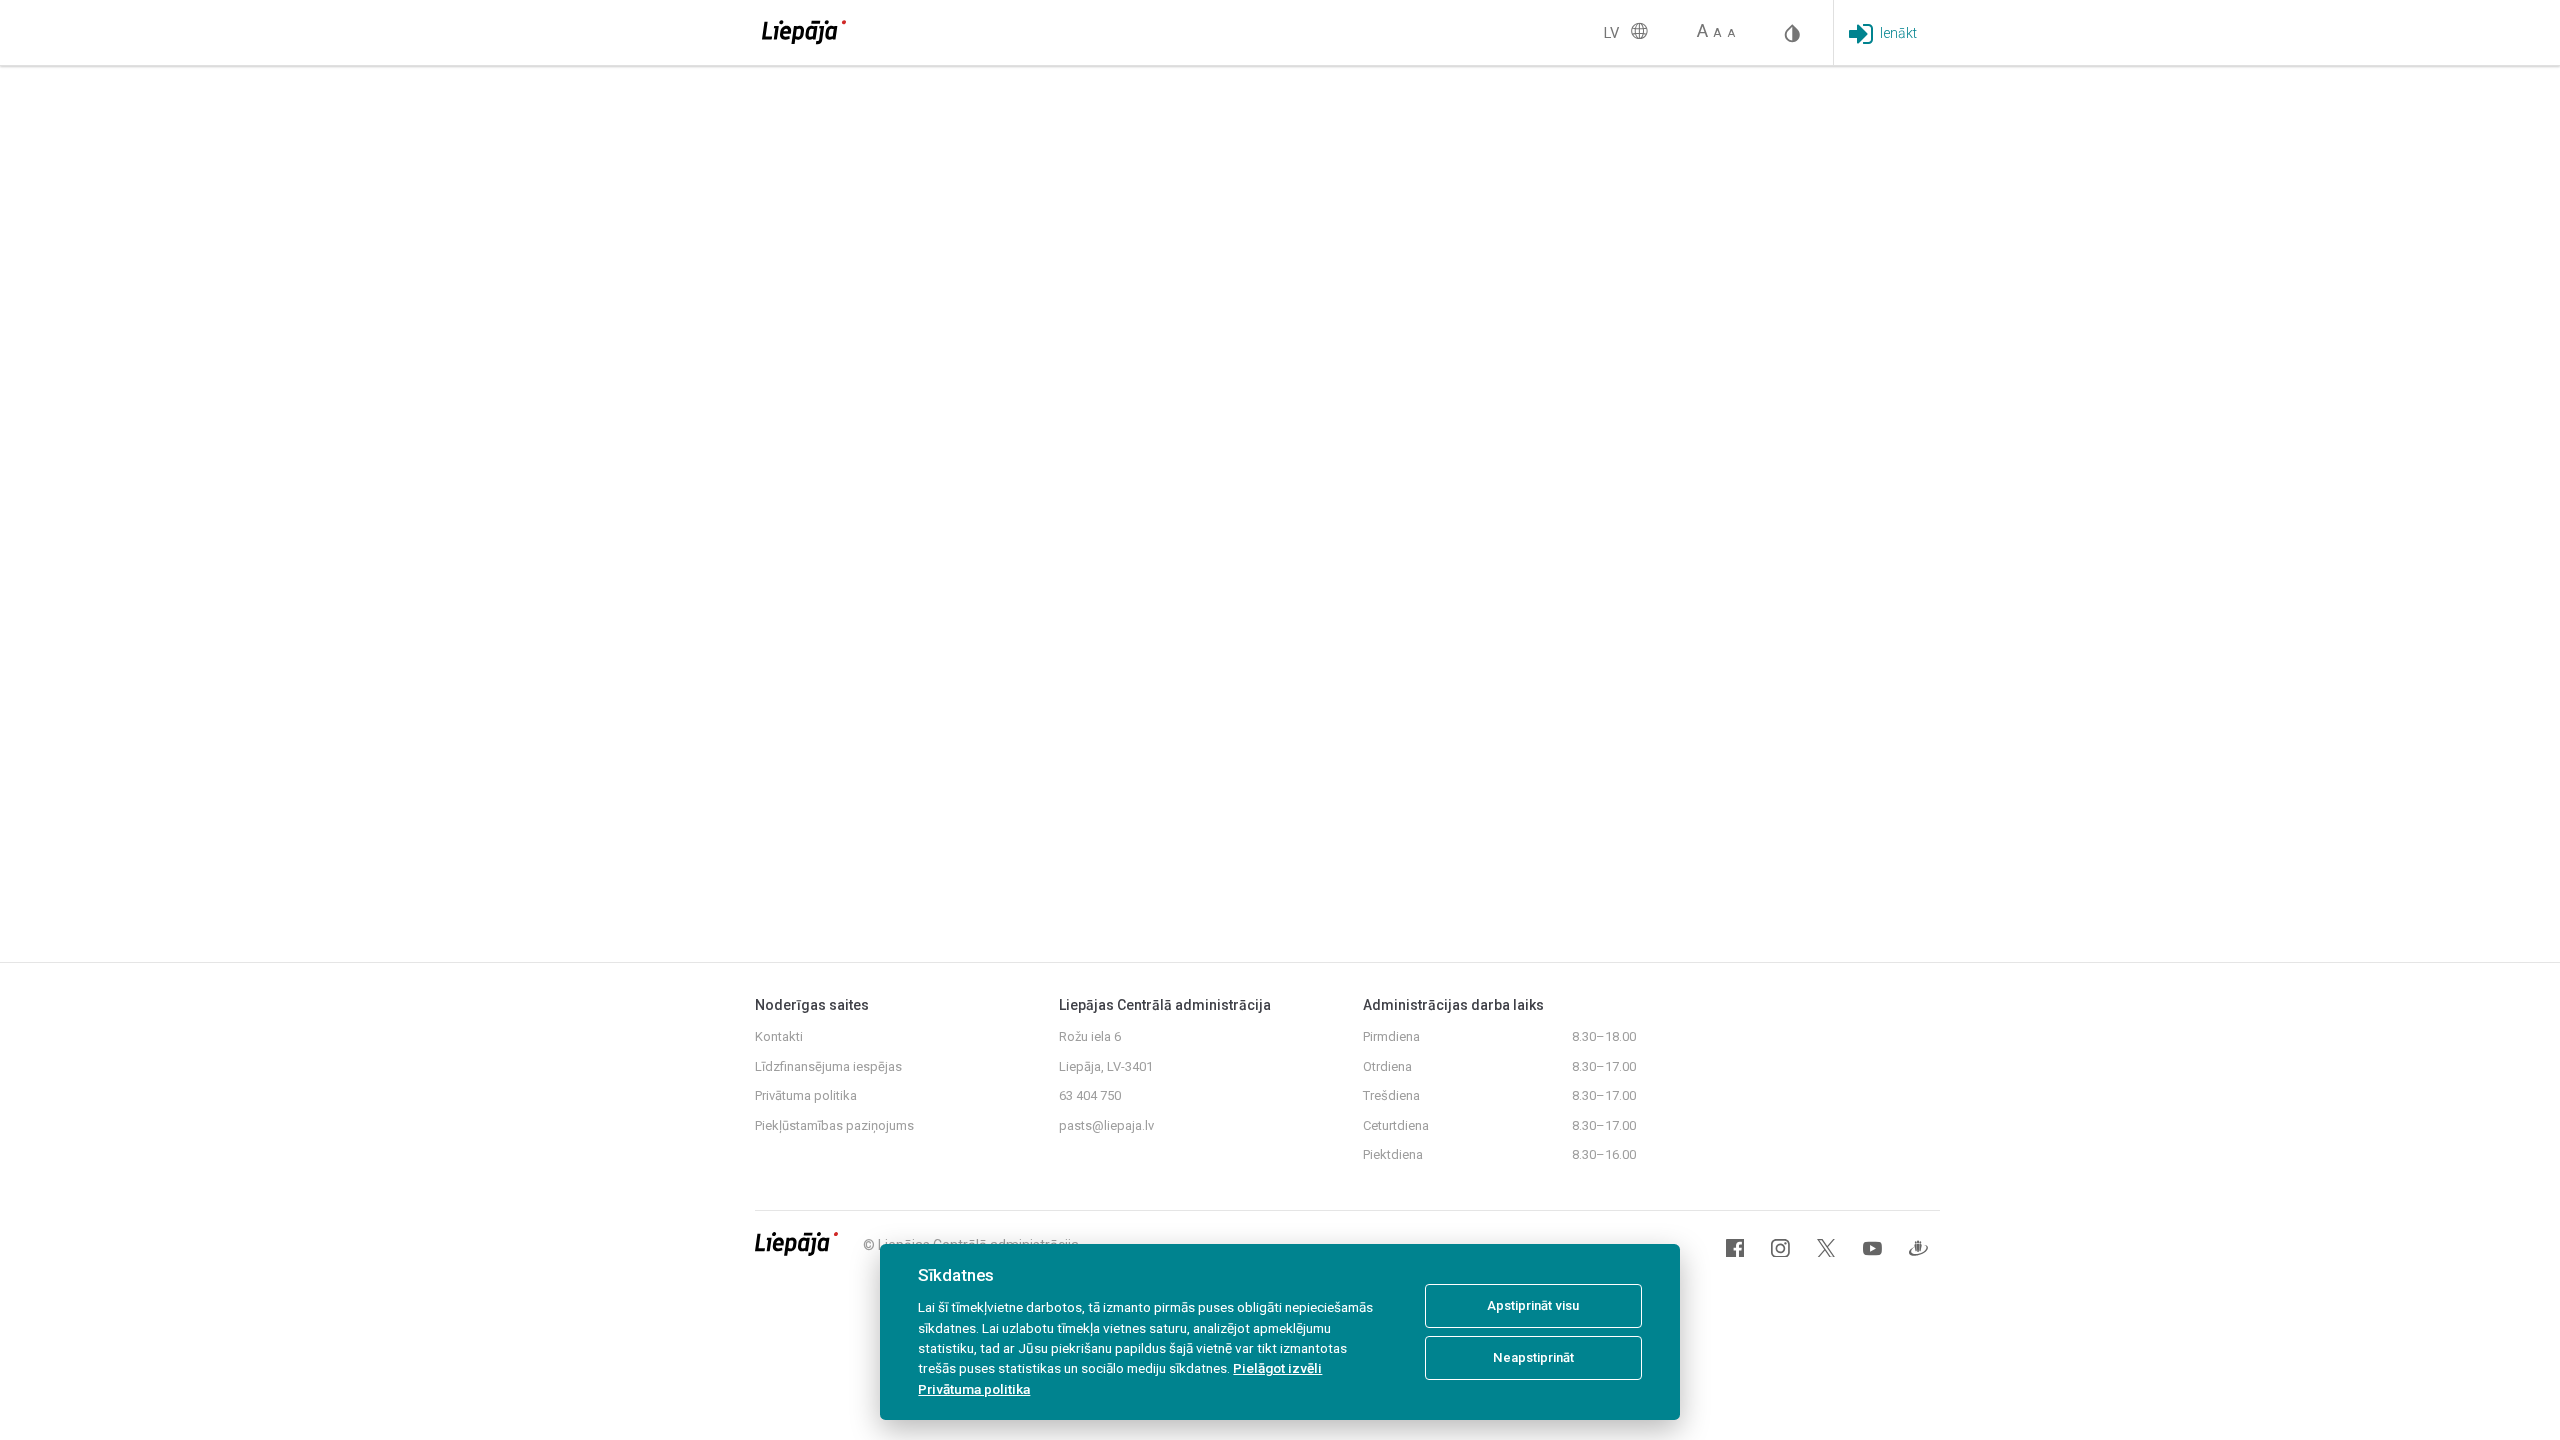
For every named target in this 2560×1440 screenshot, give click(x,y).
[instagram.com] (1780, 1248)
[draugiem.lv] (1918, 1248)
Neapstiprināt (1533, 1357)
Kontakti (779, 1036)
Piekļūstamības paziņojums (834, 1125)
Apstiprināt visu (1533, 1305)
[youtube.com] (1872, 1248)
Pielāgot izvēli (1277, 1368)
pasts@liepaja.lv (1106, 1125)
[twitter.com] (1826, 1248)
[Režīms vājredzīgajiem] (1792, 32)
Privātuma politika (806, 1095)
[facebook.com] (1735, 1248)
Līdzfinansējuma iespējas (828, 1066)
